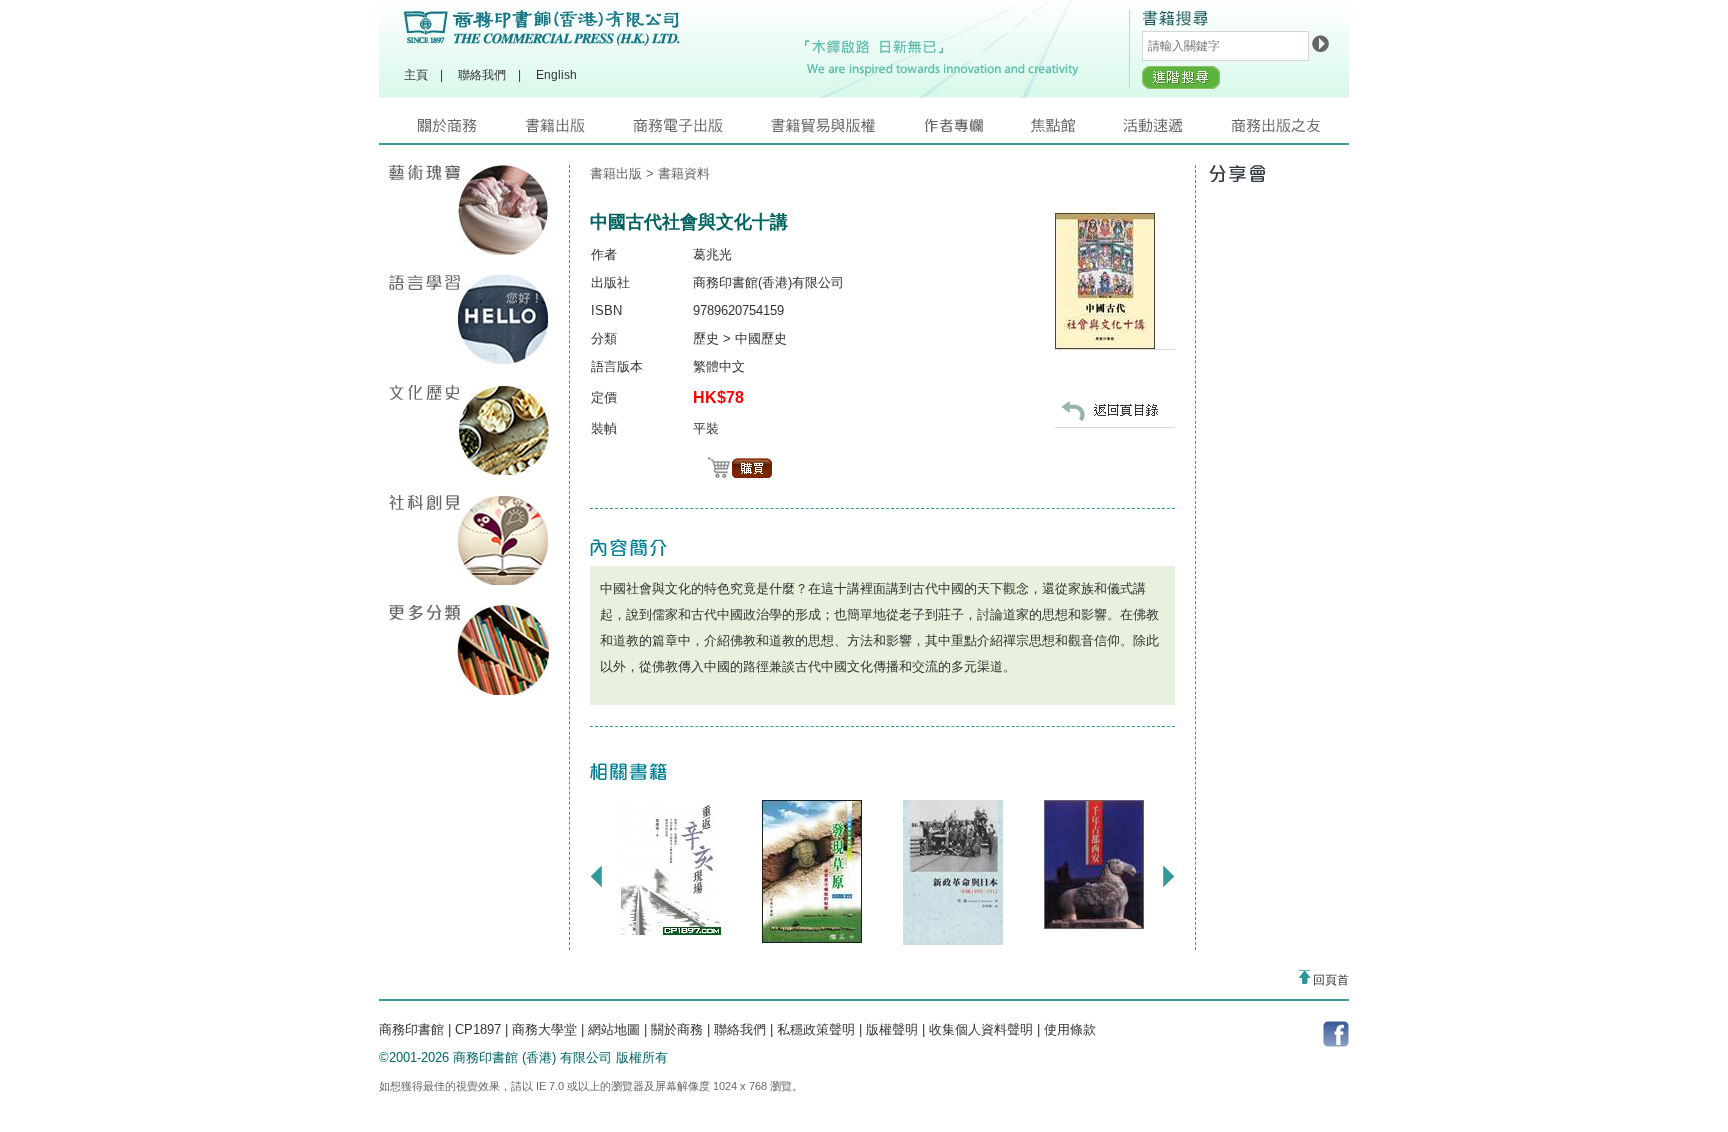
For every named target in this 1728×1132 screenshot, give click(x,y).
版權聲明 (892, 1029)
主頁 (416, 75)
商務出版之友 (1284, 130)
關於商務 (471, 130)
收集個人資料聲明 (981, 1029)
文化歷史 (469, 430)
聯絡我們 (482, 75)
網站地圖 (614, 1029)
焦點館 (1077, 130)
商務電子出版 (702, 130)
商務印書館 (411, 1029)
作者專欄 (977, 130)
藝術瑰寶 (469, 210)
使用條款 (1070, 1029)
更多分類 (469, 650)
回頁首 (1329, 980)
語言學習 (469, 320)
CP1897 (478, 1029)
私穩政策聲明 (816, 1029)
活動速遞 (1177, 130)
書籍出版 (579, 130)
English (556, 75)
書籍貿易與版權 (847, 130)
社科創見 (469, 540)
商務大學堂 (544, 1029)
